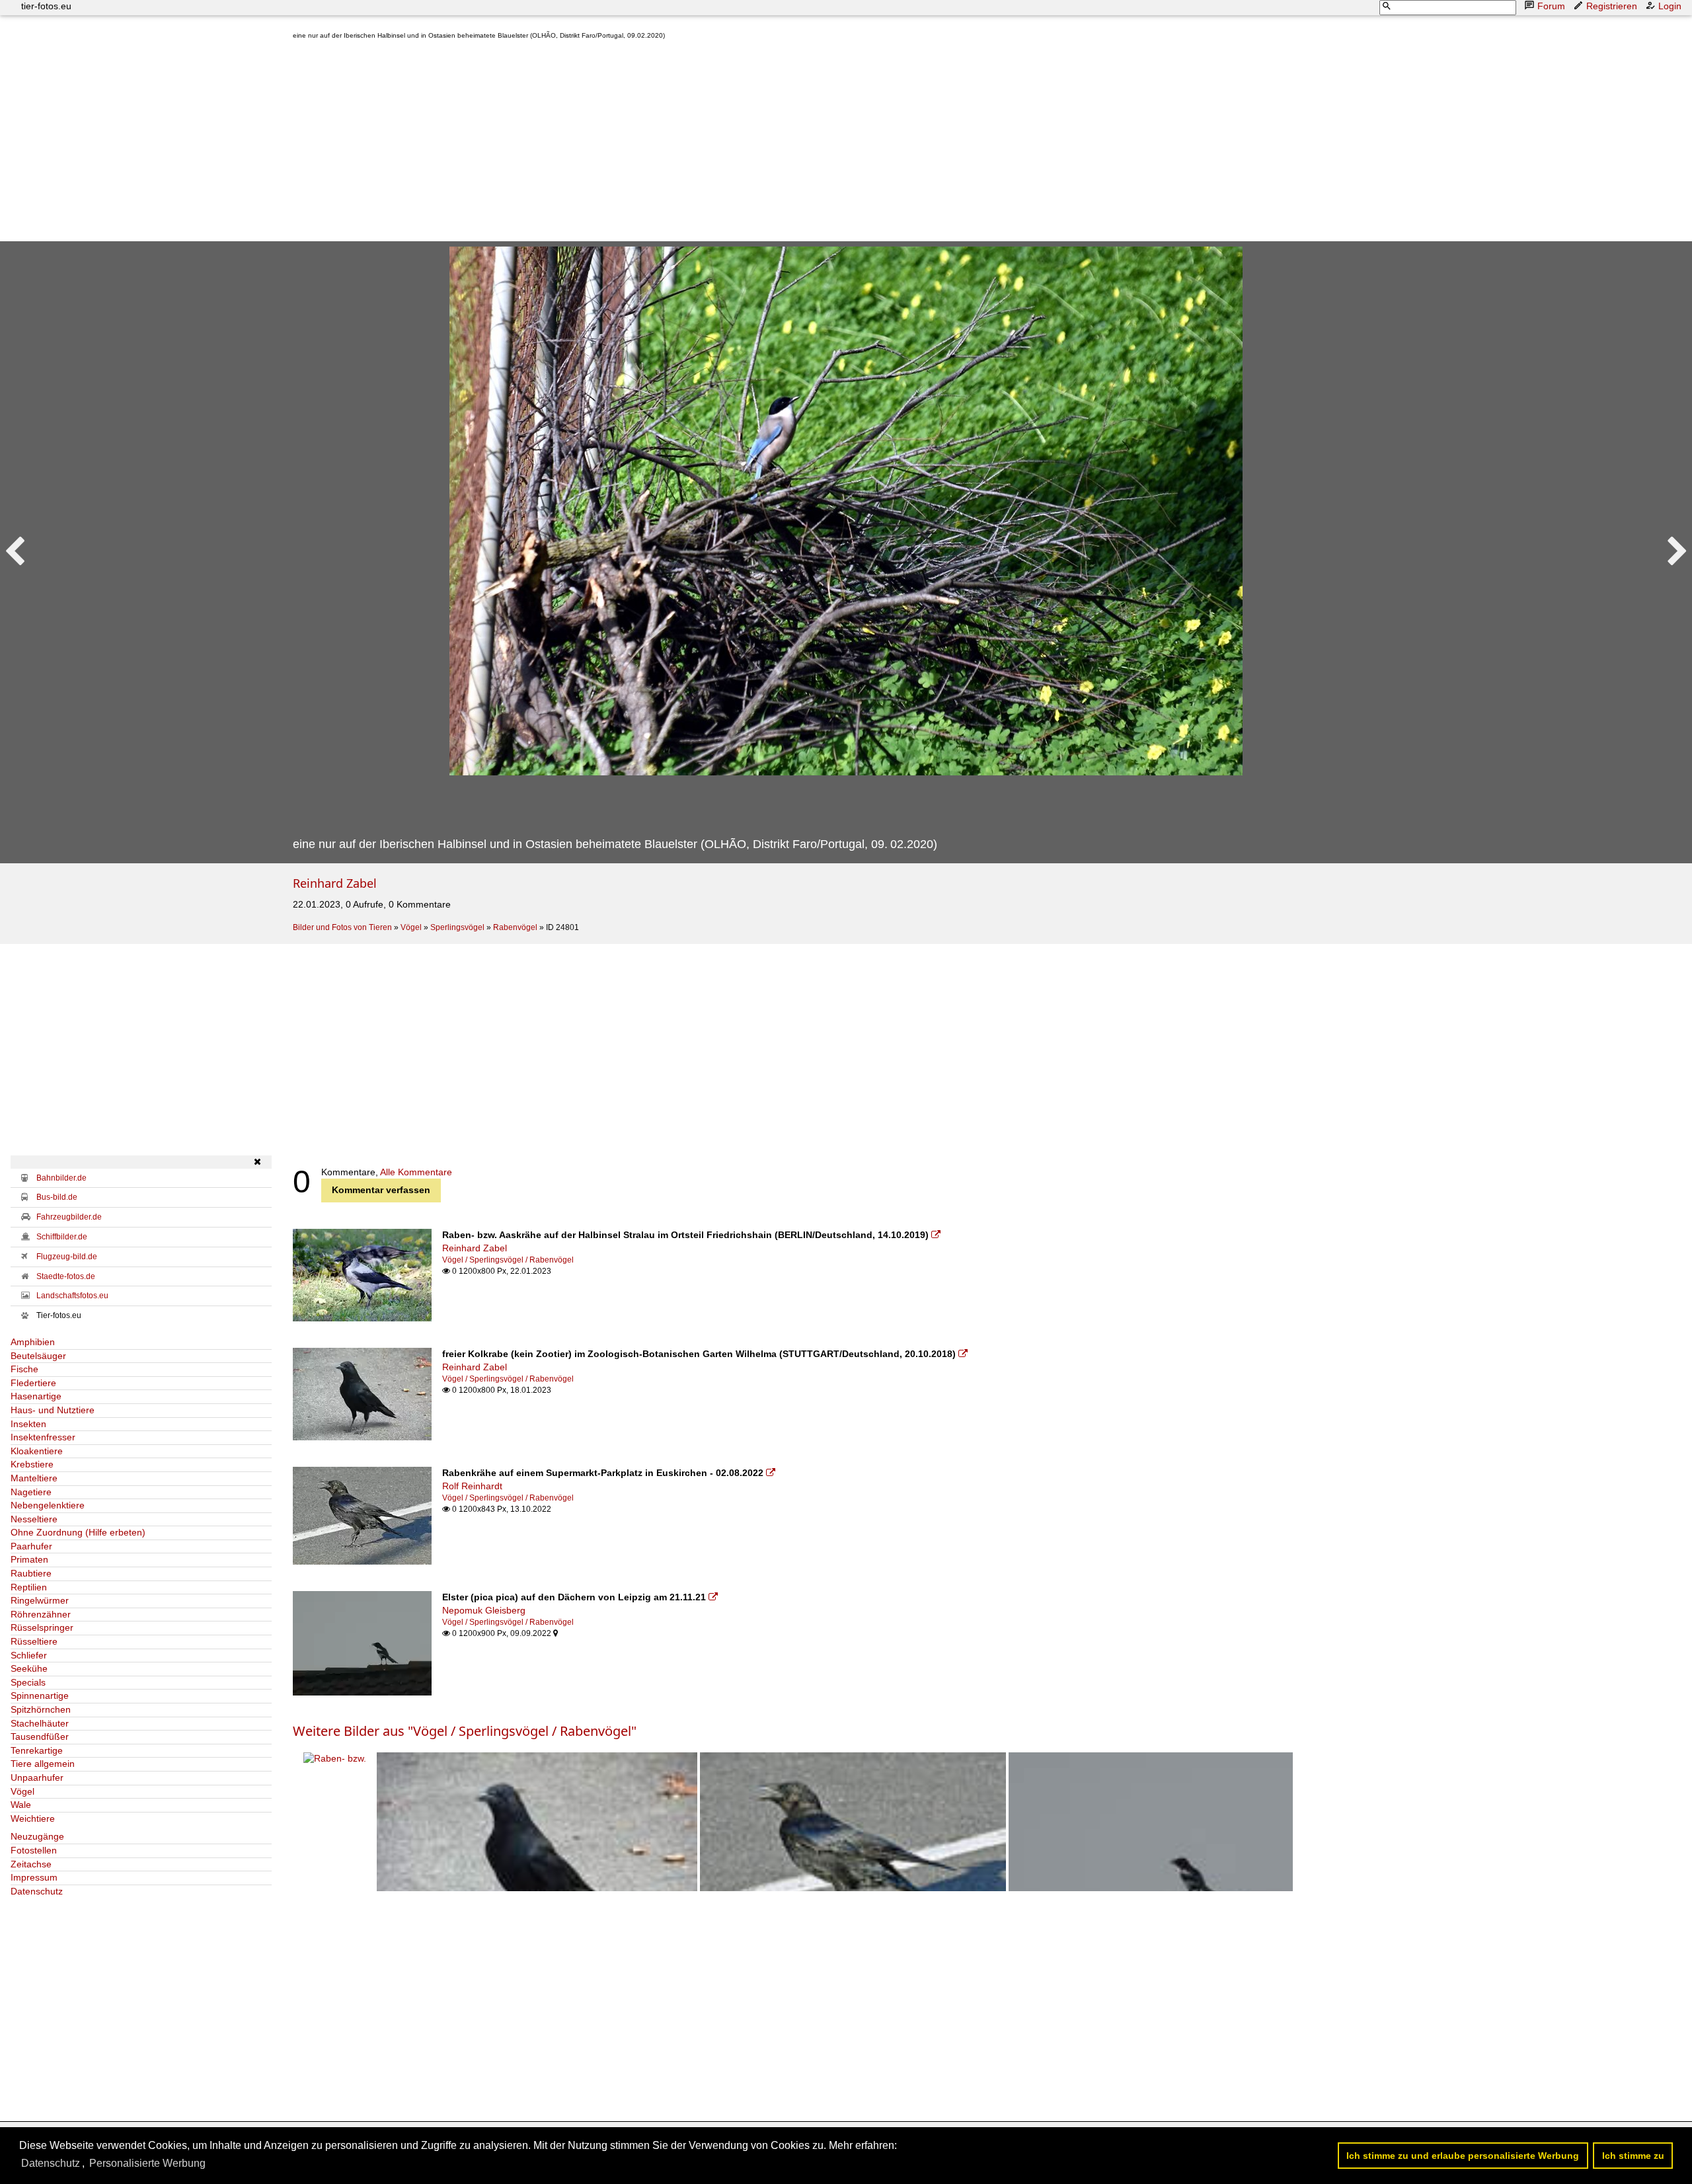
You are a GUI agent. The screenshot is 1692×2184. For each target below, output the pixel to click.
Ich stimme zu (1633, 2156)
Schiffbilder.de (62, 1237)
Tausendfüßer (40, 1736)
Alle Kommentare (416, 1172)
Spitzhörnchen (41, 1709)
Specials (28, 1682)
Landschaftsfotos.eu (72, 1296)
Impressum (34, 1877)
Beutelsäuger (38, 1356)
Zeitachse (31, 1864)
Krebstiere (32, 1464)
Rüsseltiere (34, 1641)
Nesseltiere (34, 1519)
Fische (24, 1369)
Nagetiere (31, 1492)
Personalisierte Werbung (147, 2163)
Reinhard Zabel (335, 883)
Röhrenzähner (41, 1614)
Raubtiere (31, 1573)
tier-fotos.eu (46, 6)
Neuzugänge (37, 1836)
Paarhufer (31, 1546)
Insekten (28, 1424)
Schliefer (29, 1655)
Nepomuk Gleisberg (484, 1610)
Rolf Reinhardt (472, 1486)
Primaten (29, 1559)
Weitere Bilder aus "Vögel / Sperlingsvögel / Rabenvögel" (465, 1731)
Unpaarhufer (37, 1777)
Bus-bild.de (57, 1197)
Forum (1551, 6)
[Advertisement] (689, 143)
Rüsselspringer (42, 1627)
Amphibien (33, 1342)
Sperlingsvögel (457, 927)
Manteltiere (34, 1478)
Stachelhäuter (40, 1723)
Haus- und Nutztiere (53, 1410)
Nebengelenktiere (48, 1505)
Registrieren (1612, 6)
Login (1670, 6)
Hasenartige (36, 1396)
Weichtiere (33, 1818)
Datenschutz (37, 1891)
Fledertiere (33, 1383)
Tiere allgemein (43, 1764)
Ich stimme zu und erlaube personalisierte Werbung (1463, 2156)
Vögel (411, 927)
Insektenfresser (43, 1437)
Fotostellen (34, 1850)
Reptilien (29, 1587)
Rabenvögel (515, 927)
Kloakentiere (37, 1451)
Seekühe (29, 1668)
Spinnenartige (40, 1696)
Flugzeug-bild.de (67, 1257)
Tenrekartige (37, 1750)
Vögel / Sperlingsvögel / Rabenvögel (508, 1260)
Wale (21, 1805)
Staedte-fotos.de (66, 1276)
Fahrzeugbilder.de (69, 1217)
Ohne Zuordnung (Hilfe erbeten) (78, 1532)
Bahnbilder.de (61, 1178)
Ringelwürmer (40, 1600)
